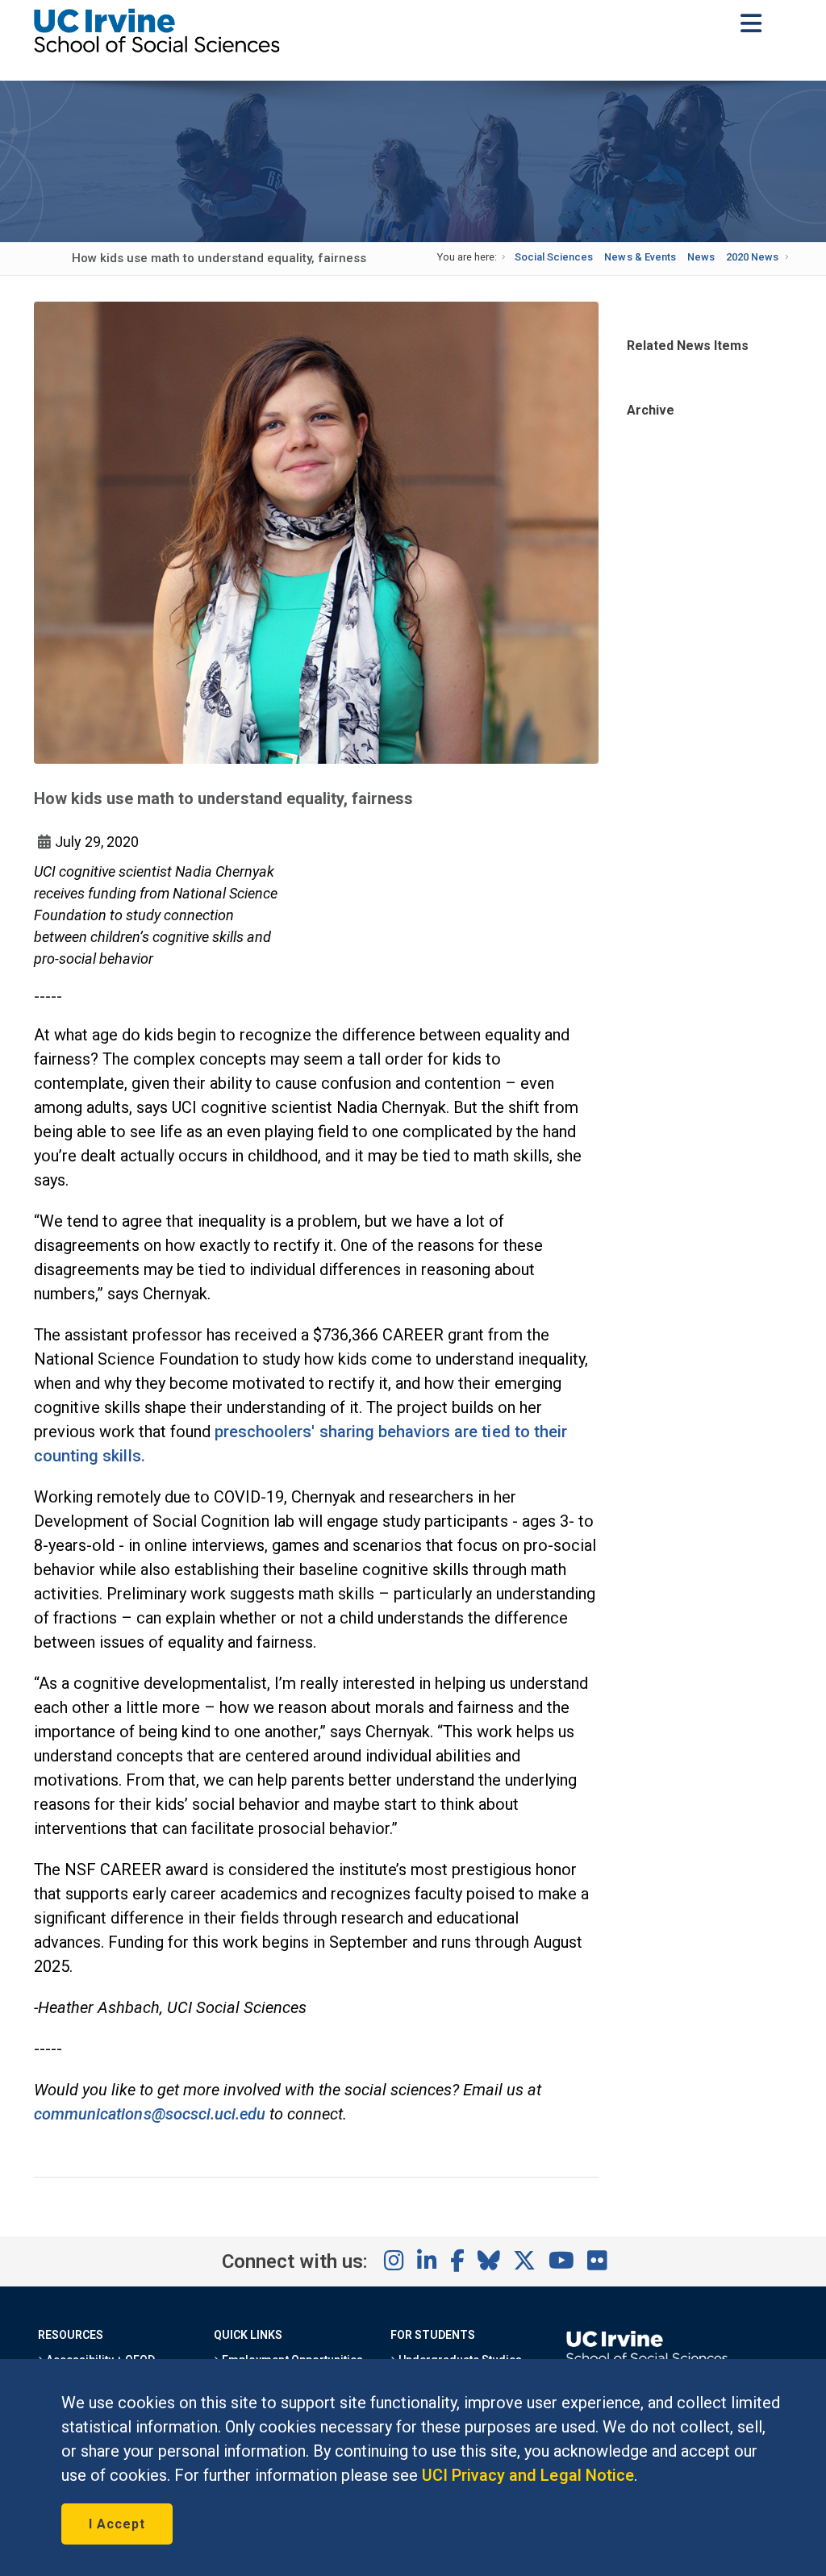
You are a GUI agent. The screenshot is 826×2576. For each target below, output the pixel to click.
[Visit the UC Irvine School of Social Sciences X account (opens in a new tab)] (524, 2261)
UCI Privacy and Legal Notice (528, 2475)
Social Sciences (554, 257)
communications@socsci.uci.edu (150, 2114)
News (701, 257)
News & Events (640, 257)
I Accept (117, 2524)
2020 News (752, 257)
